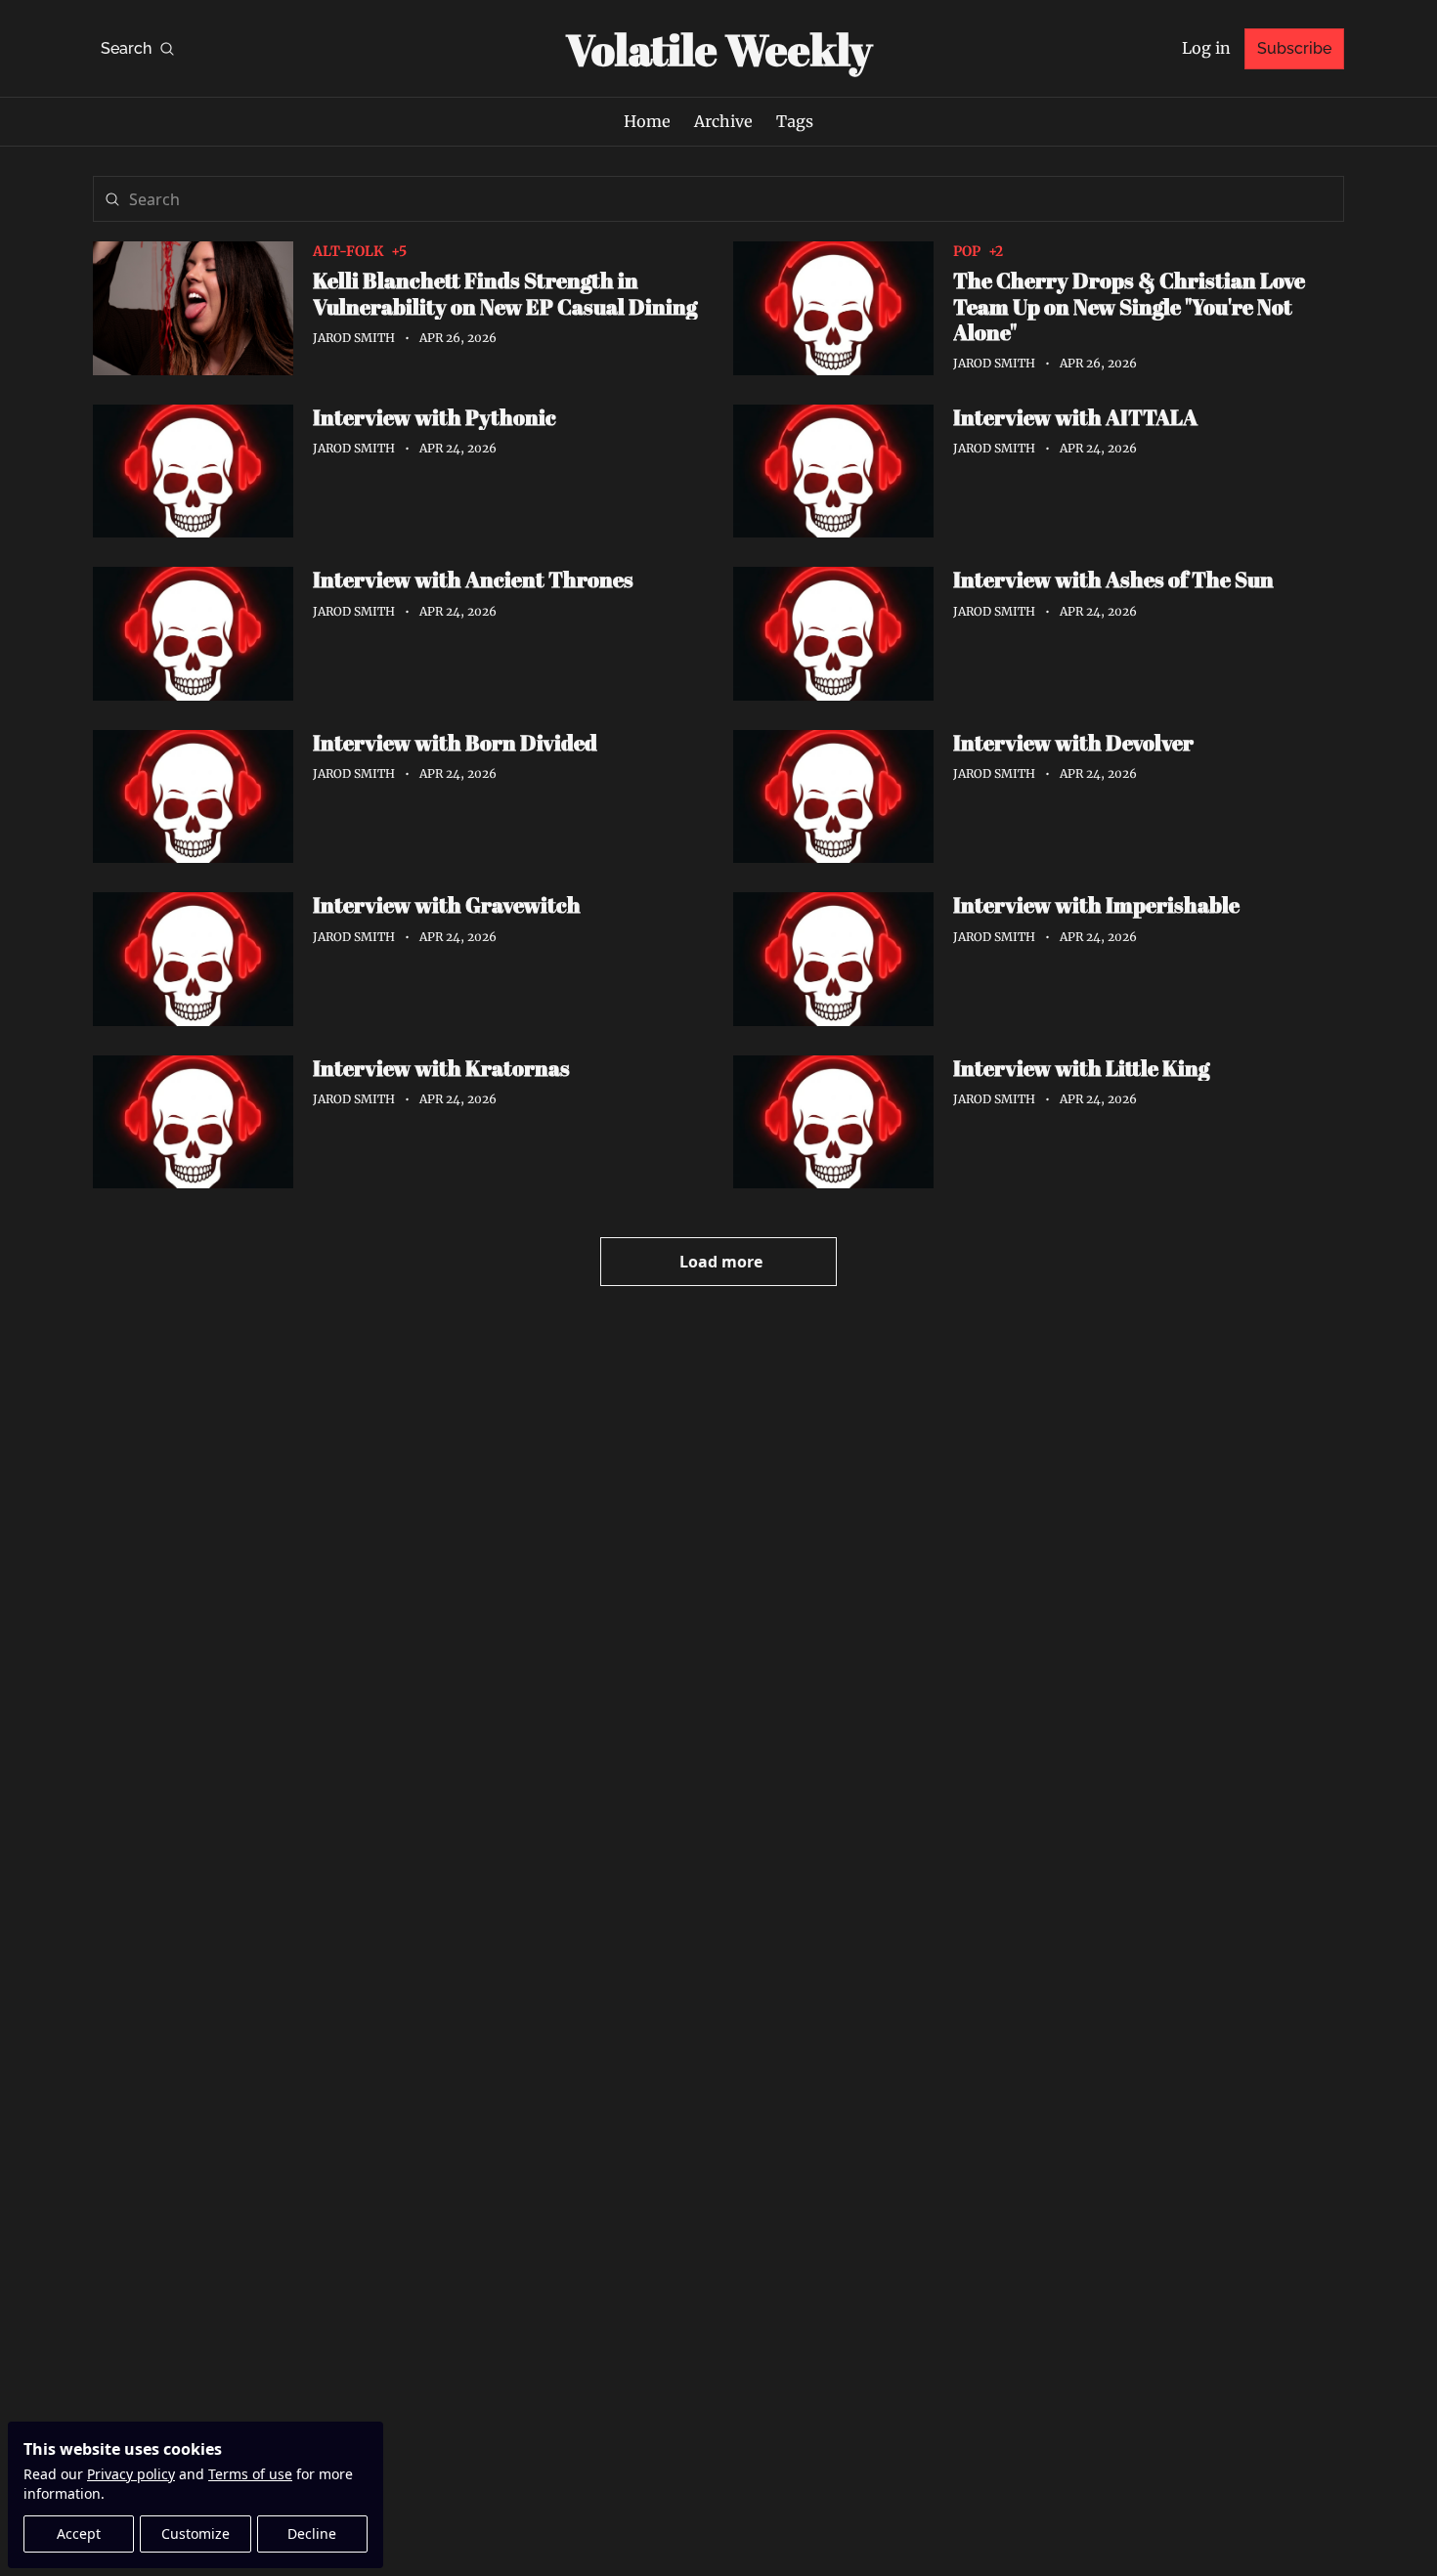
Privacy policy (131, 2474)
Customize (196, 2533)
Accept (79, 2533)
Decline (312, 2533)
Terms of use (250, 2474)
